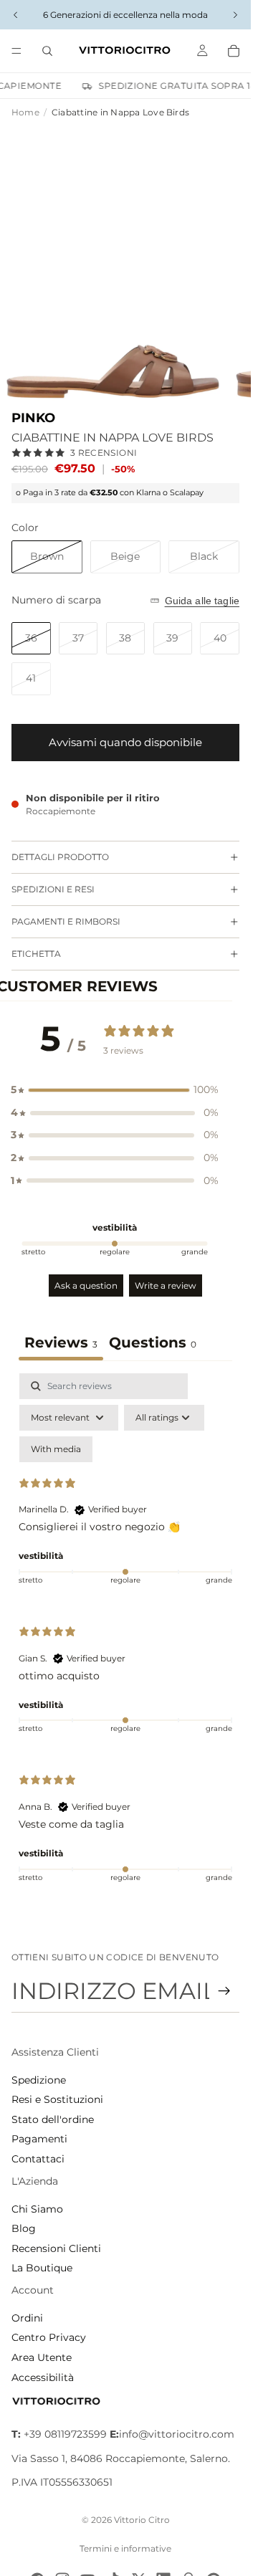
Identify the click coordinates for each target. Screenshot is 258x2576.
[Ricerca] (47, 51)
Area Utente (42, 2357)
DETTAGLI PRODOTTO (60, 857)
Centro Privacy (49, 2337)
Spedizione (39, 2080)
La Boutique (42, 2268)
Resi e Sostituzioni (57, 2099)
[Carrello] (234, 51)
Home (25, 112)
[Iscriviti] (224, 1991)
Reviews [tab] (61, 1342)
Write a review (166, 1285)
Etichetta (36, 954)
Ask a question (86, 1285)
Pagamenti (39, 2139)
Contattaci (38, 2159)
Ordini (27, 2318)
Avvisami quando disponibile (125, 742)
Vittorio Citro (142, 2520)
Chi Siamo (37, 2209)
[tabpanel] (125, 1637)
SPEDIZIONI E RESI (53, 889)
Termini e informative (125, 2548)
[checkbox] (56, 1449)
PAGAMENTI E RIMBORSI (66, 921)
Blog (24, 2228)
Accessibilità (43, 2377)
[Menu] (16, 51)
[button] (115, 1090)
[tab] (153, 1344)
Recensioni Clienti (56, 2248)
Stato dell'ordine (53, 2119)
